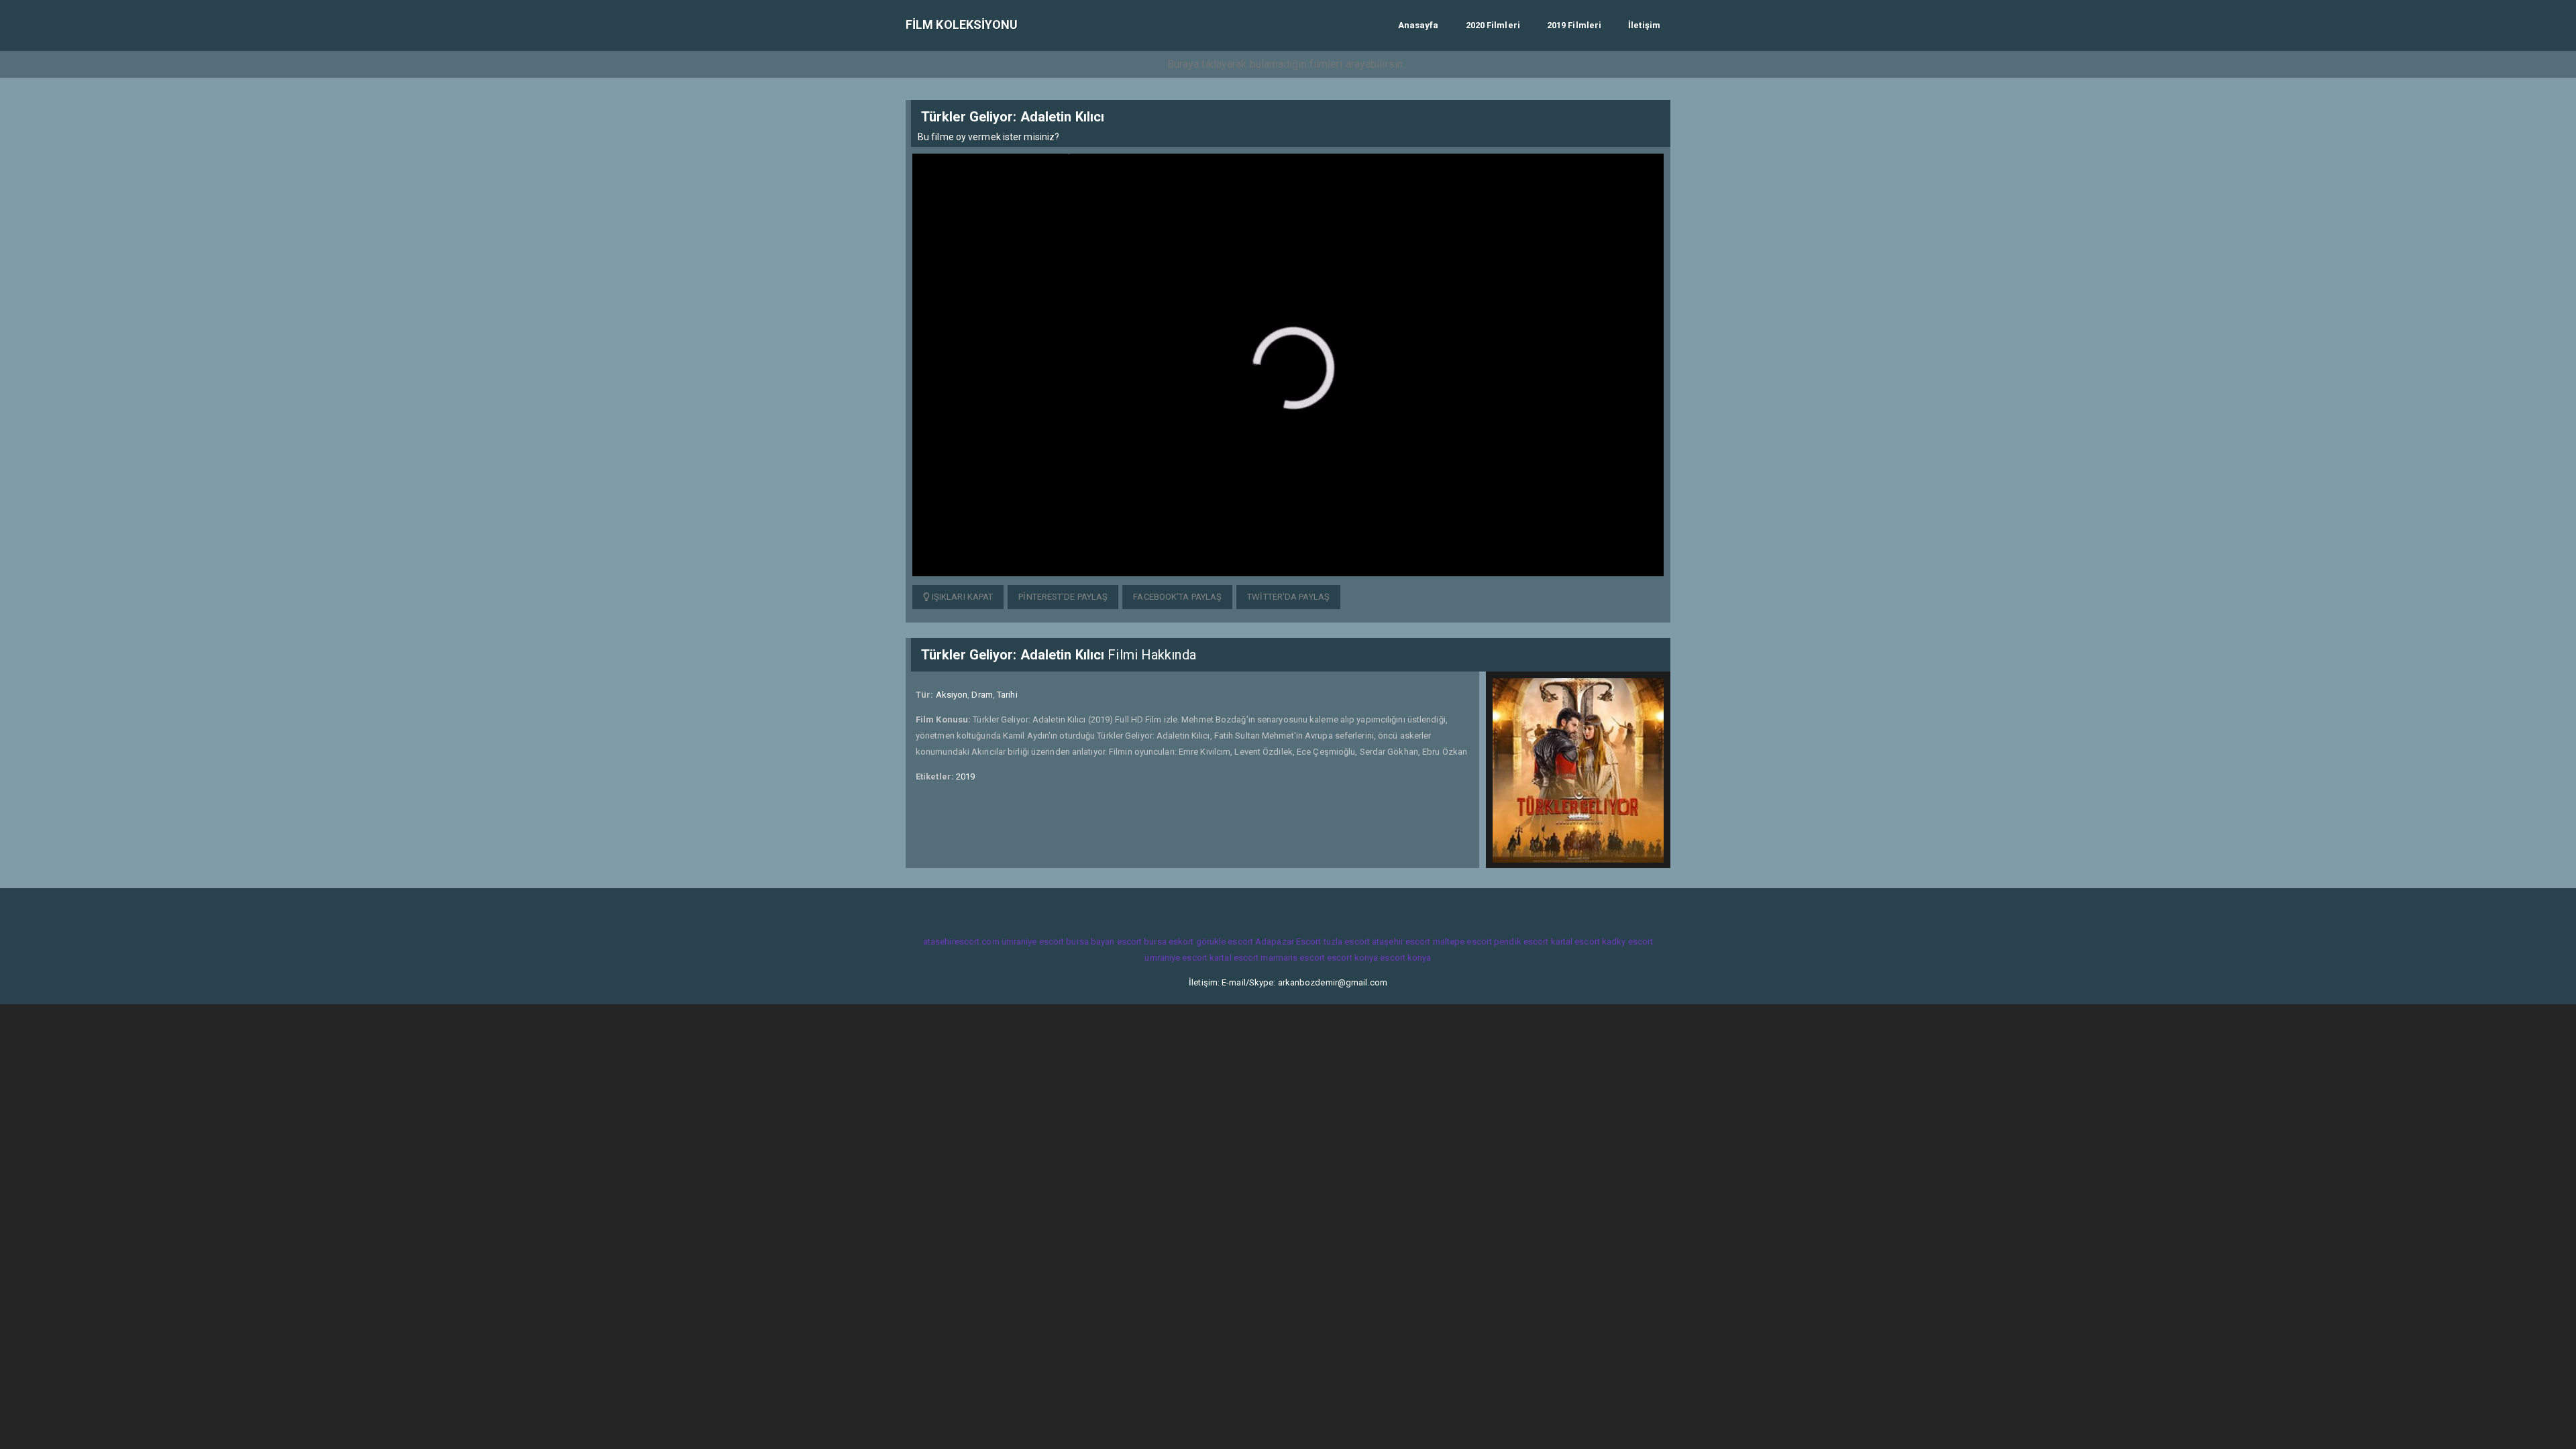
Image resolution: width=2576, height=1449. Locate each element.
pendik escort (1521, 942)
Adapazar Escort (1288, 942)
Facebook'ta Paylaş (1177, 597)
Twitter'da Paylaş (1288, 597)
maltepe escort (1462, 942)
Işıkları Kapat (962, 597)
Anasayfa (1418, 25)
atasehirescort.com (961, 942)
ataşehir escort (1401, 942)
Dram (982, 695)
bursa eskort (1169, 942)
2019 (965, 776)
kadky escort (1627, 942)
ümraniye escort (1033, 942)
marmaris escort (1293, 958)
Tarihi (1007, 695)
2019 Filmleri (1574, 25)
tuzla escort (1347, 942)
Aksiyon (952, 695)
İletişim (1644, 25)
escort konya (1352, 958)
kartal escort (1575, 942)
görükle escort (1225, 942)
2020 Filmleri (1493, 25)
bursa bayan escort (1104, 942)
